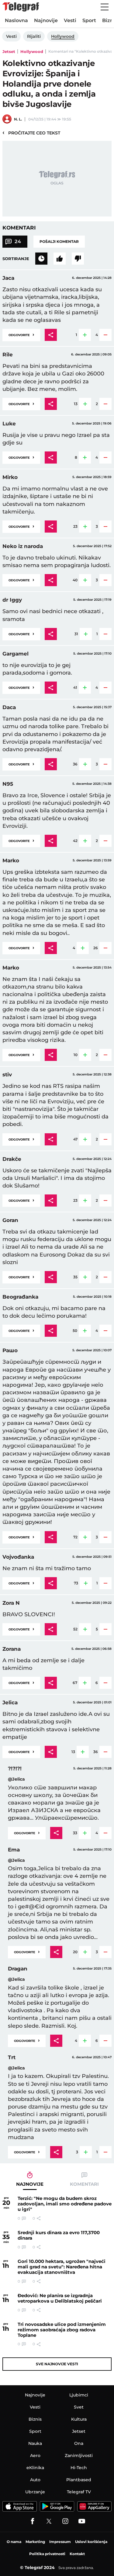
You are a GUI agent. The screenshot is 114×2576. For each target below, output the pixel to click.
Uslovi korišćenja (91, 2542)
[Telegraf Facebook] (33, 2521)
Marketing (35, 2542)
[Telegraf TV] (82, 2521)
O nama (14, 2542)
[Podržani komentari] (60, 259)
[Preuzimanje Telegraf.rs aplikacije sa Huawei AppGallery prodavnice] (95, 2506)
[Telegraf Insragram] (65, 2521)
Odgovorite (21, 334)
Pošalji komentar (59, 241)
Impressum (60, 2542)
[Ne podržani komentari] (78, 259)
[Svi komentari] (41, 259)
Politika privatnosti (47, 2554)
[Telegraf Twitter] (49, 2521)
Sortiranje (16, 259)
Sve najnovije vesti (57, 2364)
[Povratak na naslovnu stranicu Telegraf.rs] (21, 7)
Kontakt (77, 2554)
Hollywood (32, 51)
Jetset (9, 51)
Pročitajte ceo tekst (31, 133)
